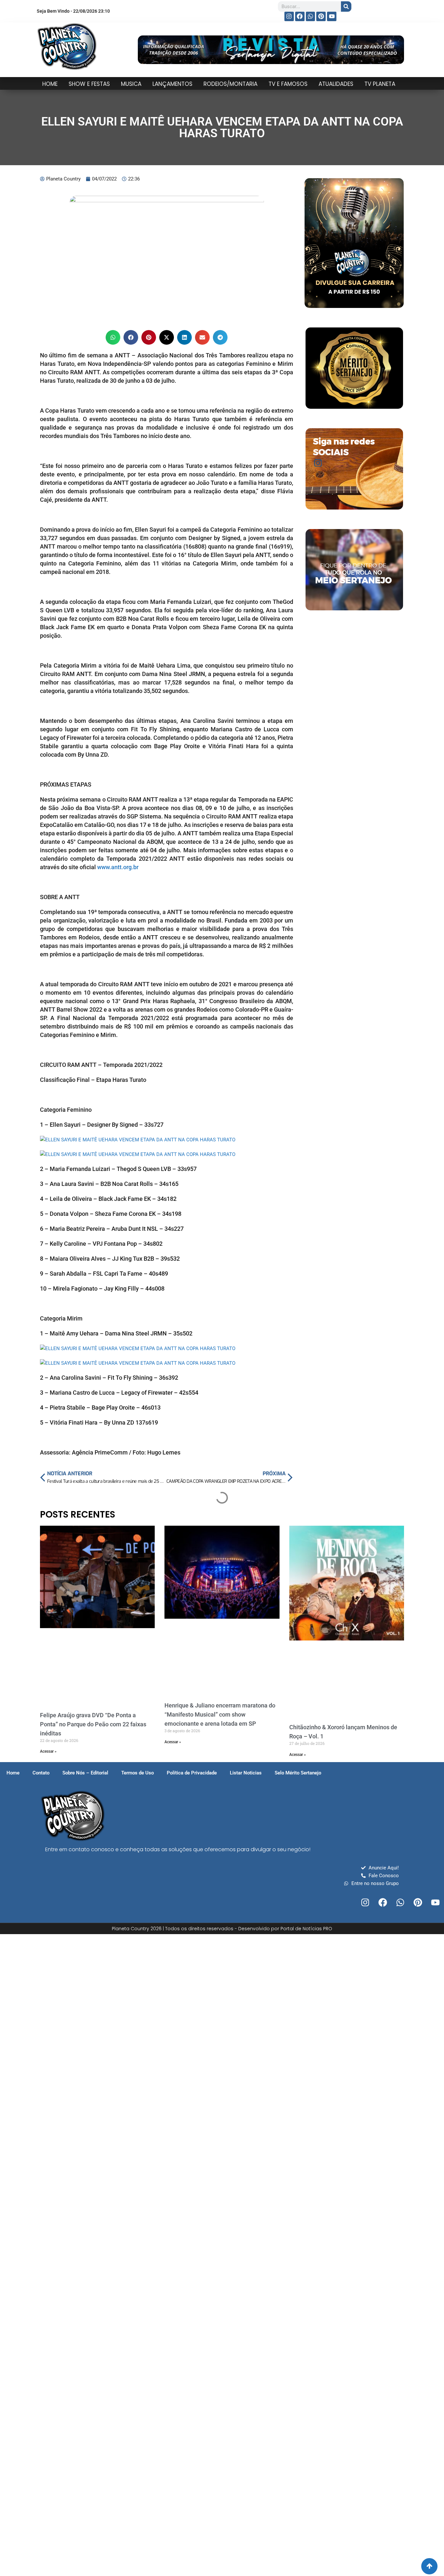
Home (13, 1773)
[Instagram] (289, 16)
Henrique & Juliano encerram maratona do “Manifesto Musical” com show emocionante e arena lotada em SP (220, 1714)
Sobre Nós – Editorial (85, 1773)
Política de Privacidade (192, 1773)
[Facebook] (300, 16)
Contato (41, 1773)
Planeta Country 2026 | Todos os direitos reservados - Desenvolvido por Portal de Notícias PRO (222, 1929)
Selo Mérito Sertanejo (298, 1773)
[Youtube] (332, 16)
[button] (113, 337)
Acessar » (48, 1751)
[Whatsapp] (311, 16)
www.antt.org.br (118, 867)
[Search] (346, 7)
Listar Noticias (246, 1773)
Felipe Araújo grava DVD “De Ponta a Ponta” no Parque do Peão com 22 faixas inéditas (93, 1724)
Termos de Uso (137, 1773)
